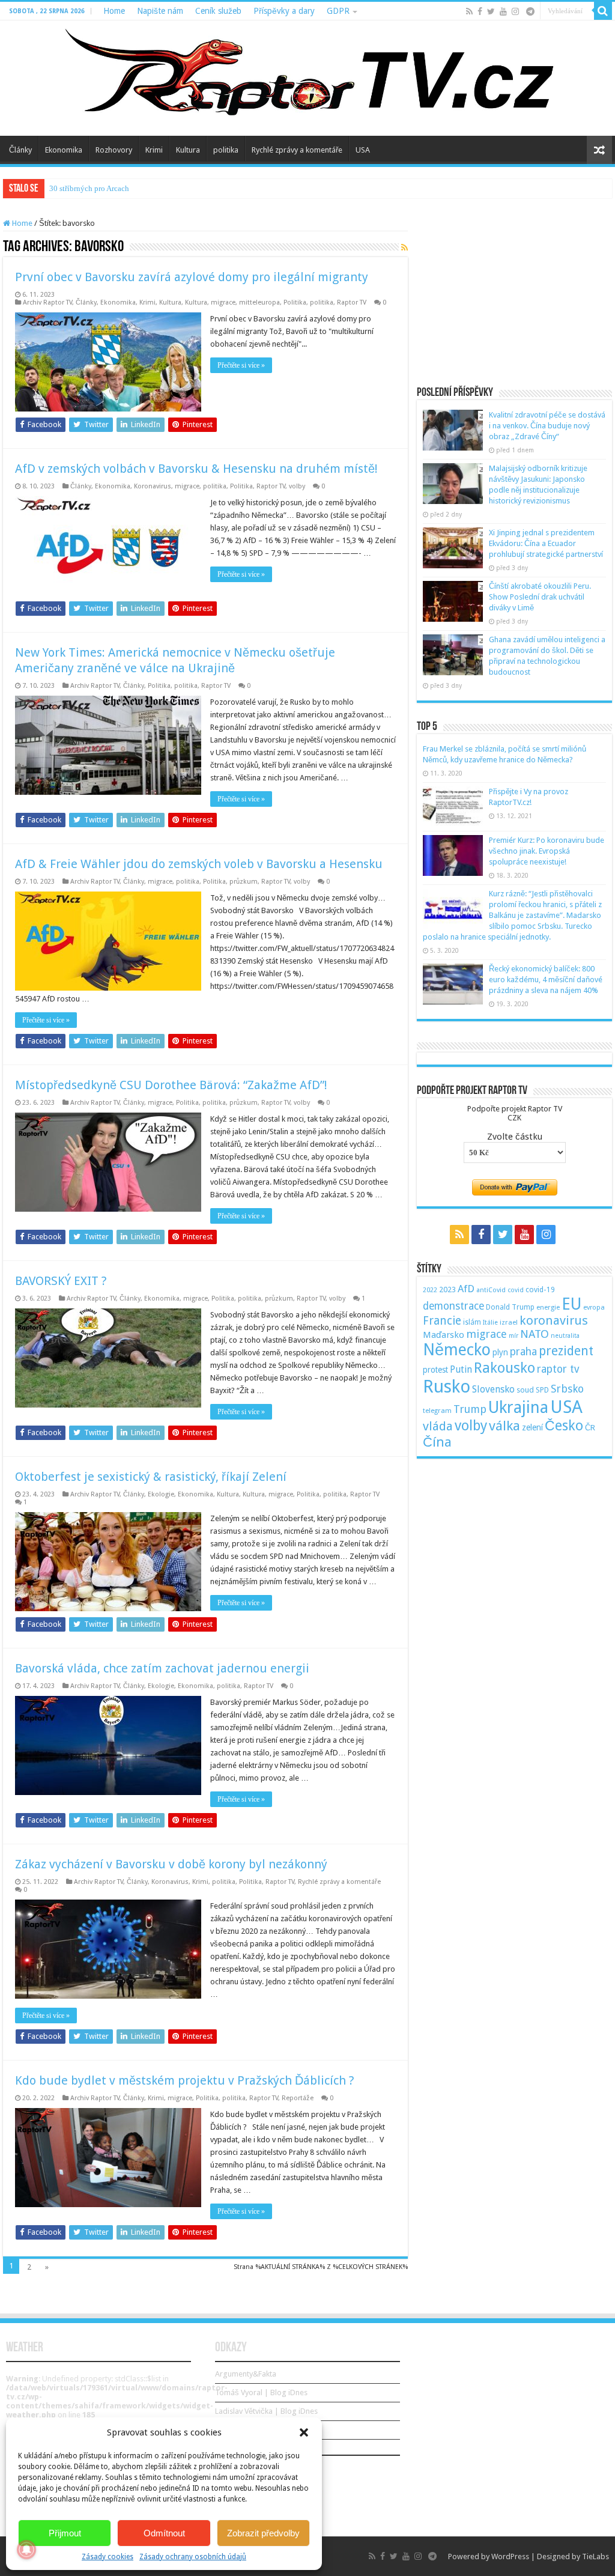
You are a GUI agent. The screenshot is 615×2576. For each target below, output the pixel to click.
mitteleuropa (259, 302)
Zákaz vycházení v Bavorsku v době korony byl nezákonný (171, 1864)
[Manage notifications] (26, 2550)
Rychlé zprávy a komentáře (297, 150)
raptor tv (558, 1369)
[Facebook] (480, 11)
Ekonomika (64, 150)
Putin (461, 1369)
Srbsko (567, 1389)
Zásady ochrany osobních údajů (193, 2557)
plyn (500, 1352)
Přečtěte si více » (241, 365)
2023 (447, 1290)
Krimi (154, 150)
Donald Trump (510, 1307)
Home (114, 11)
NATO (535, 1334)
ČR (590, 1427)
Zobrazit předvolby (263, 2533)
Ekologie (161, 1494)
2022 (430, 1290)
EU (571, 1304)
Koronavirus (153, 486)
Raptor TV (352, 302)
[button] (304, 2432)
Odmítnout (164, 2533)
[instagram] (515, 11)
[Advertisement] (515, 294)
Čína (437, 1442)
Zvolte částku (515, 1137)
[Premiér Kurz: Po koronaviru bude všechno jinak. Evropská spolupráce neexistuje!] (453, 855)
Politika (295, 302)
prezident (566, 1351)
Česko (564, 1426)
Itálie (490, 1323)
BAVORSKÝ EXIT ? (61, 1281)
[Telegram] (530, 11)
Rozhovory (114, 150)
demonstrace (453, 1306)
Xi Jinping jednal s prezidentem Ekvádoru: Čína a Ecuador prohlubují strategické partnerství (546, 543)
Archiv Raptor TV (47, 302)
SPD (542, 1390)
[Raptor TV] (307, 78)
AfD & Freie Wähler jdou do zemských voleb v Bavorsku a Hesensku (199, 864)
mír (514, 1336)
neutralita (565, 1336)
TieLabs (595, 2556)
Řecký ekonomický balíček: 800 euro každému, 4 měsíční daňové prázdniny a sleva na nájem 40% (546, 980)
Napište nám (160, 11)
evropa (594, 1308)
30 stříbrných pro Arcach (89, 188)
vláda (438, 1426)
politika (226, 150)
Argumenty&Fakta (246, 2374)
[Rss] (469, 11)
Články (20, 150)
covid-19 (540, 1290)
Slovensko (493, 1389)
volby (297, 486)
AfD (466, 1289)
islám (472, 1322)
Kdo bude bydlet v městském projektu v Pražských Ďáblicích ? (185, 2080)
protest (435, 1370)
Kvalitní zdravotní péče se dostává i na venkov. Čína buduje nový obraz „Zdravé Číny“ (547, 426)
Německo (457, 1350)
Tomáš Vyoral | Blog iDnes (261, 2392)
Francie (442, 1321)
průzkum (244, 882)
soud (525, 1390)
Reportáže (298, 2098)
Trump (470, 1409)
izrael (509, 1322)
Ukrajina (518, 1408)
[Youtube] (503, 11)
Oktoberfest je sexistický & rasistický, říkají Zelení (151, 1477)
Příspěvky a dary (284, 11)
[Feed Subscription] (404, 248)
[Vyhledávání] (603, 11)
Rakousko (504, 1368)
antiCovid (491, 1290)
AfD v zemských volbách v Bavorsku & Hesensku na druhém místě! (196, 469)
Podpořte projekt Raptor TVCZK (515, 1113)
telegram (437, 1411)
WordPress (510, 2556)
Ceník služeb (218, 11)
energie (548, 1307)
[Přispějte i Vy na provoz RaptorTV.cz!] (453, 807)
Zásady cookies (108, 2557)
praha (523, 1352)
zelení (532, 1427)
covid (516, 1290)
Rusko (447, 1387)
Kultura (188, 150)
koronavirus (554, 1320)
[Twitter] (491, 11)
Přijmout (65, 2533)
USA (363, 150)
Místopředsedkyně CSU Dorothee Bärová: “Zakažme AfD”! (171, 1085)
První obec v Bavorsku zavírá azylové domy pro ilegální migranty (192, 277)
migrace (223, 302)
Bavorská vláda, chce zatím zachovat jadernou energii (162, 1668)
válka (504, 1426)
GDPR (338, 11)
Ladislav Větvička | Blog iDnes (266, 2411)
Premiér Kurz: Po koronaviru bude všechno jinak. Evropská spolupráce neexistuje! (547, 851)
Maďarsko (444, 1335)
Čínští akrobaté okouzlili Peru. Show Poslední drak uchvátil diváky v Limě (540, 597)
